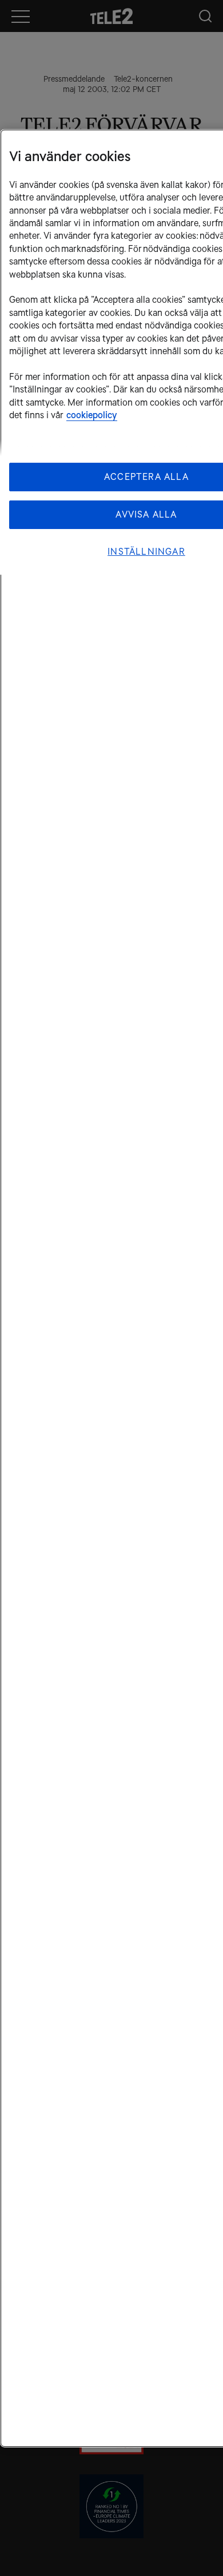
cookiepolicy (92, 415)
